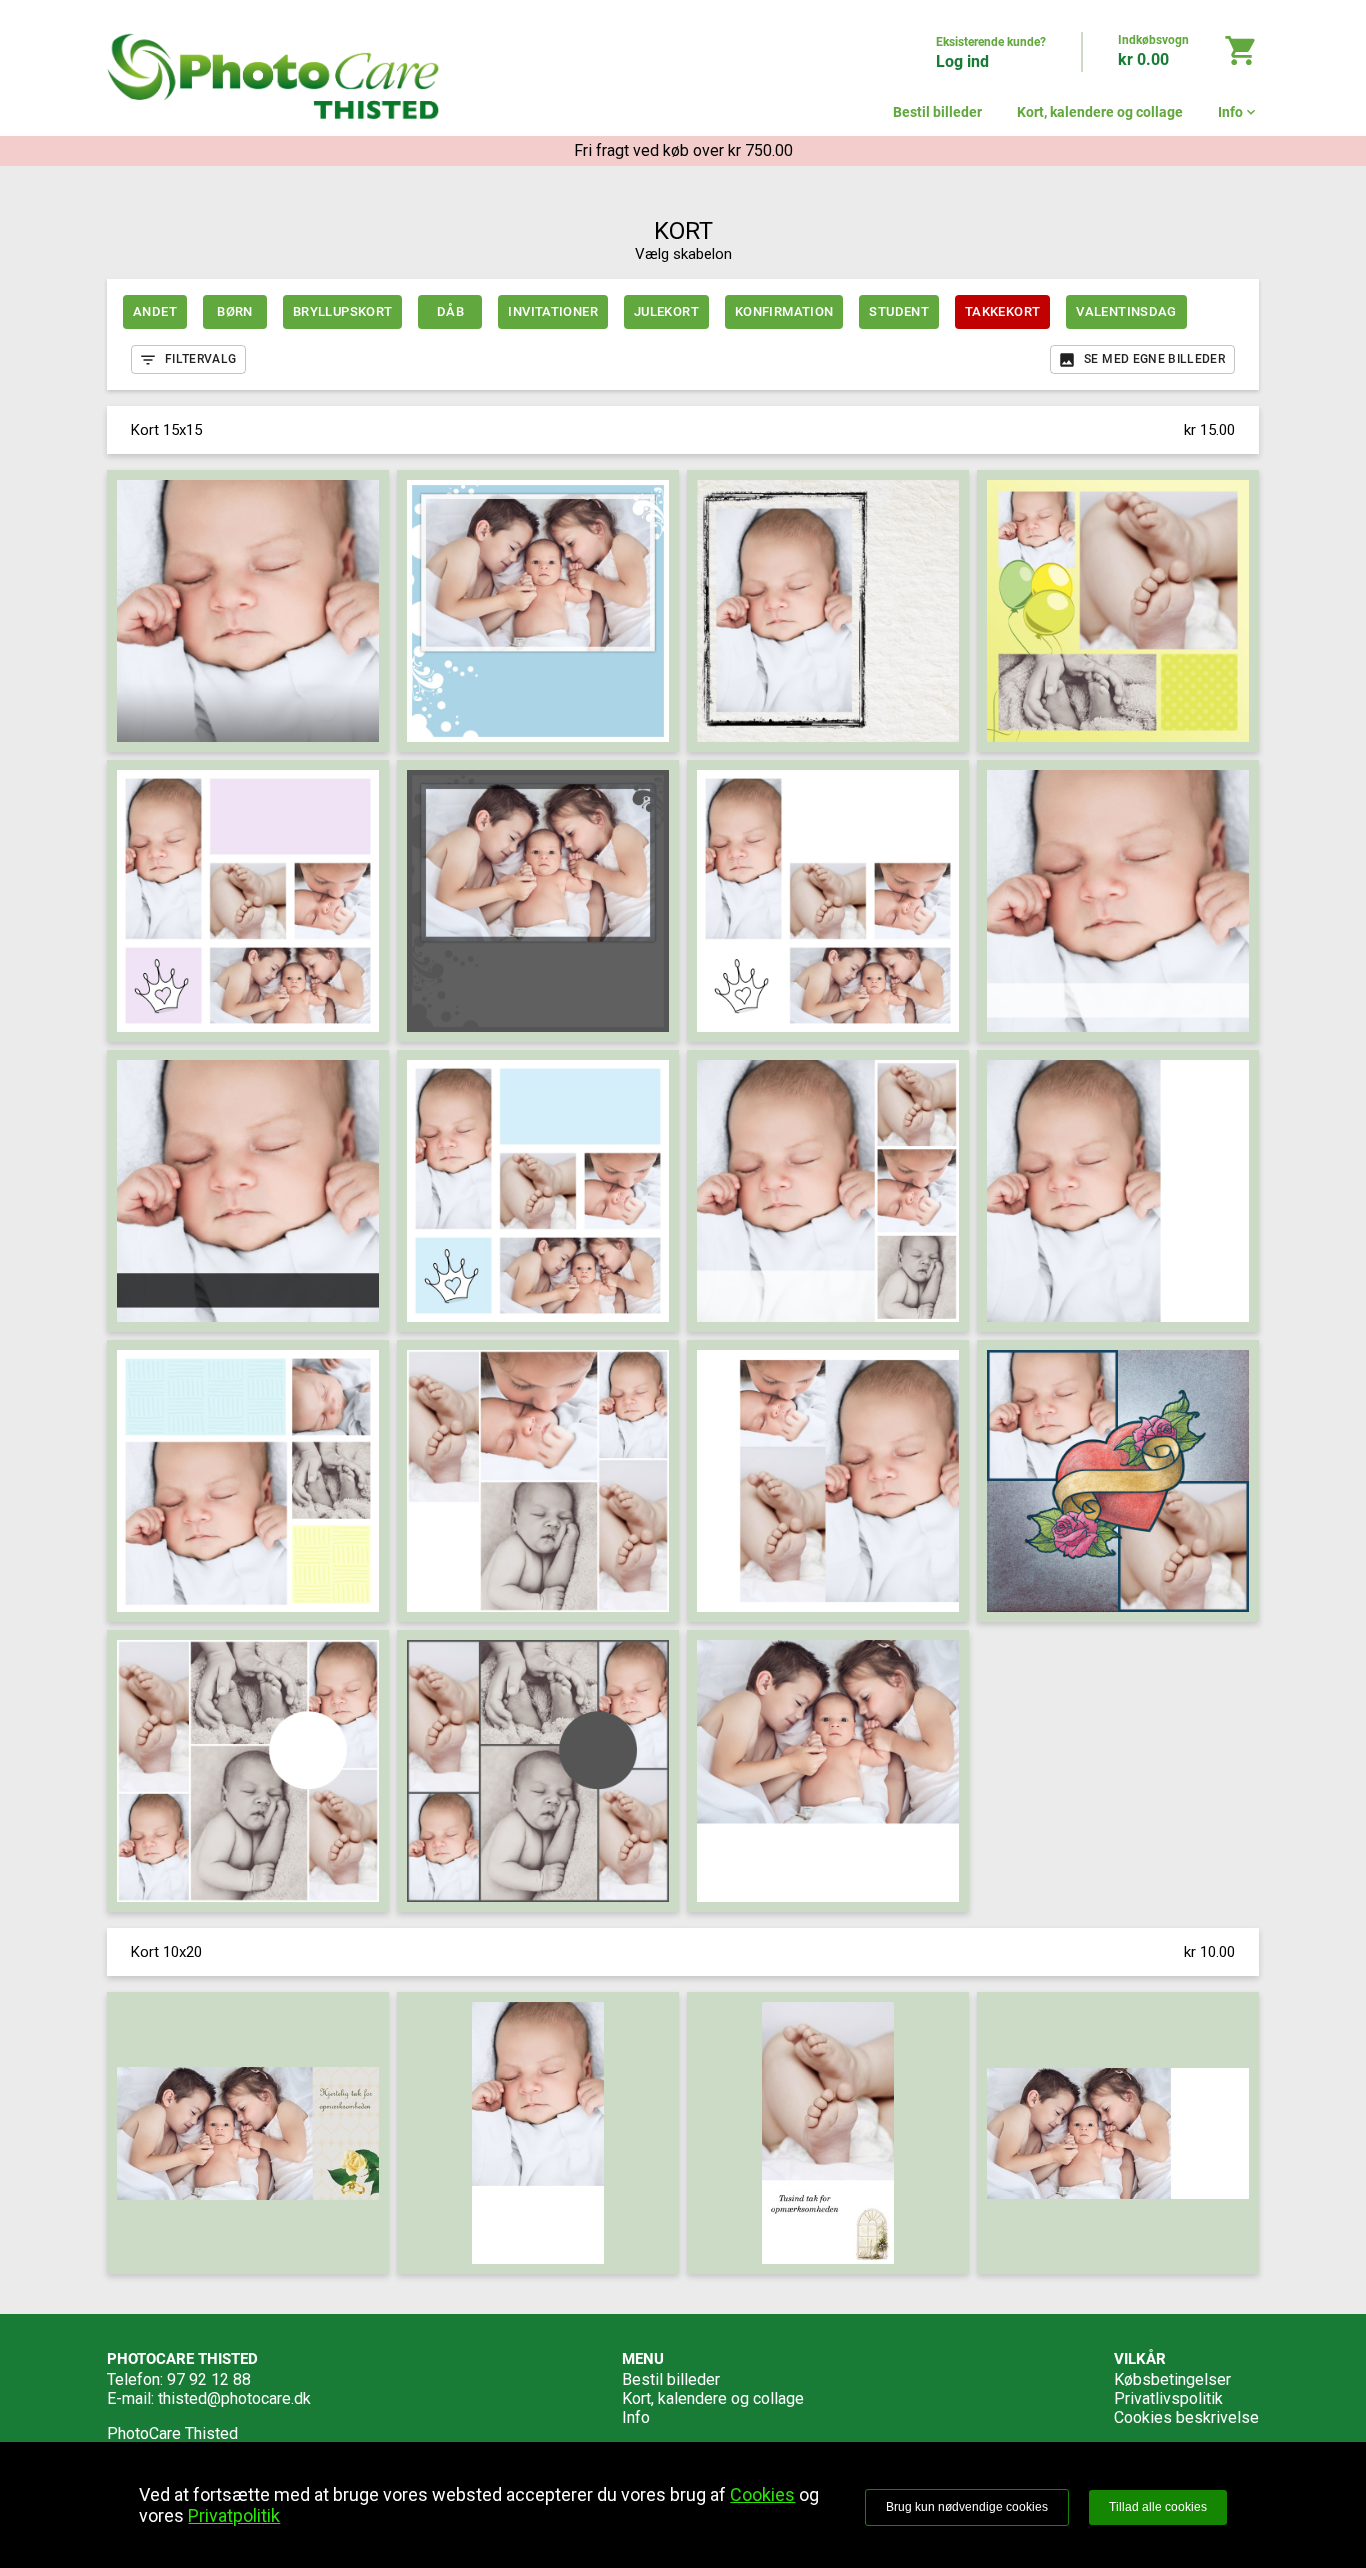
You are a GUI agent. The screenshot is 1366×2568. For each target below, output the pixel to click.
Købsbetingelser (1172, 2379)
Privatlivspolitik (1168, 2398)
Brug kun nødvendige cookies (967, 2507)
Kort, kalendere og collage (1100, 112)
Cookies (762, 2494)
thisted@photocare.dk (234, 2398)
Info (1238, 112)
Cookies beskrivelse (1186, 2417)
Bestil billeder (937, 112)
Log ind (962, 61)
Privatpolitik (234, 2515)
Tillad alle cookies (1158, 2507)
